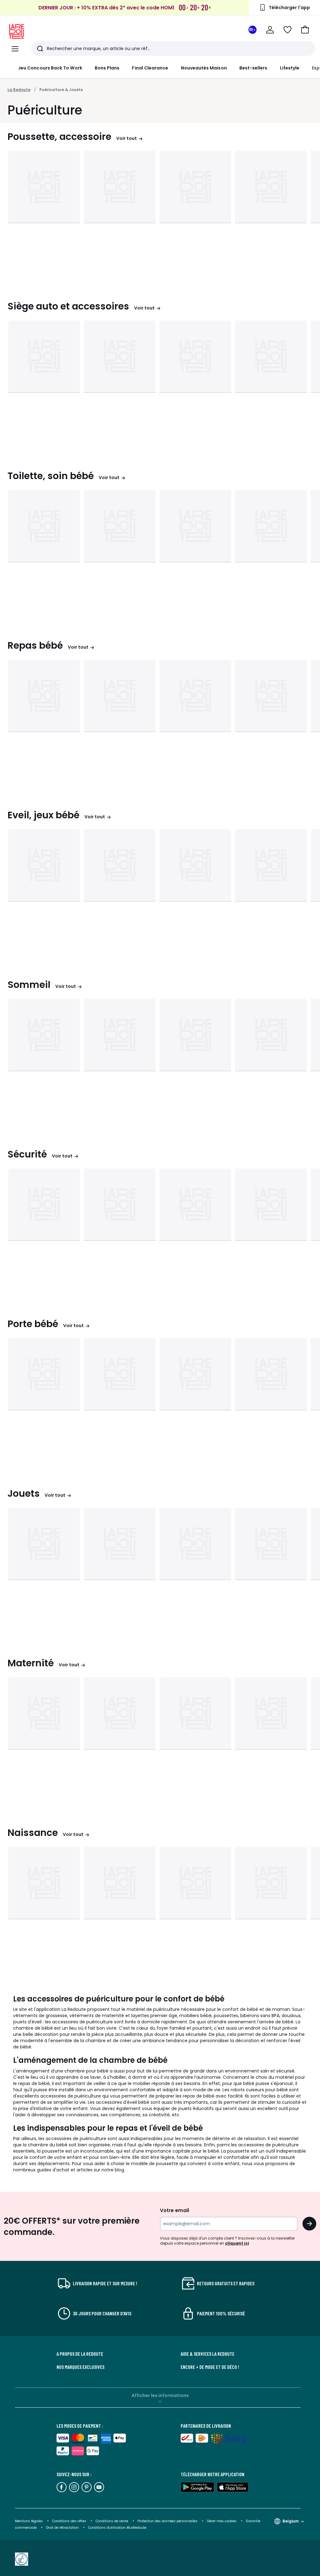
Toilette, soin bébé (51, 476)
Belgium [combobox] (291, 2521)
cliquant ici (237, 2243)
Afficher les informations (160, 2395)
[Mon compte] (270, 30)
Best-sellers (253, 68)
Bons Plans (107, 68)
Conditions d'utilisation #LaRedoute (117, 2528)
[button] (305, 30)
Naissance (33, 1833)
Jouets (24, 1494)
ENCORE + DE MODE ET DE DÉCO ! (210, 2367)
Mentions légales (29, 2521)
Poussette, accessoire (59, 137)
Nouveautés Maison (204, 68)
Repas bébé (35, 646)
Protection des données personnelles (168, 2521)
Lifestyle (290, 68)
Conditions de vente (112, 2521)
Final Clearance (150, 68)
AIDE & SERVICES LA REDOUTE (207, 2354)
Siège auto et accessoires (68, 306)
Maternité (31, 1663)
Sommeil (29, 985)
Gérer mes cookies (222, 2521)
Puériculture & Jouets (61, 90)
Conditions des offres (69, 2521)
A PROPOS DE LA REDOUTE (80, 2354)
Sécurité (27, 1154)
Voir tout (127, 138)
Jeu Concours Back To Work (50, 68)
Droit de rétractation (63, 2528)
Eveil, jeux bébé (43, 815)
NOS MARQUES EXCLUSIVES (80, 2367)
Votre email (175, 2210)
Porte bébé (33, 1324)
